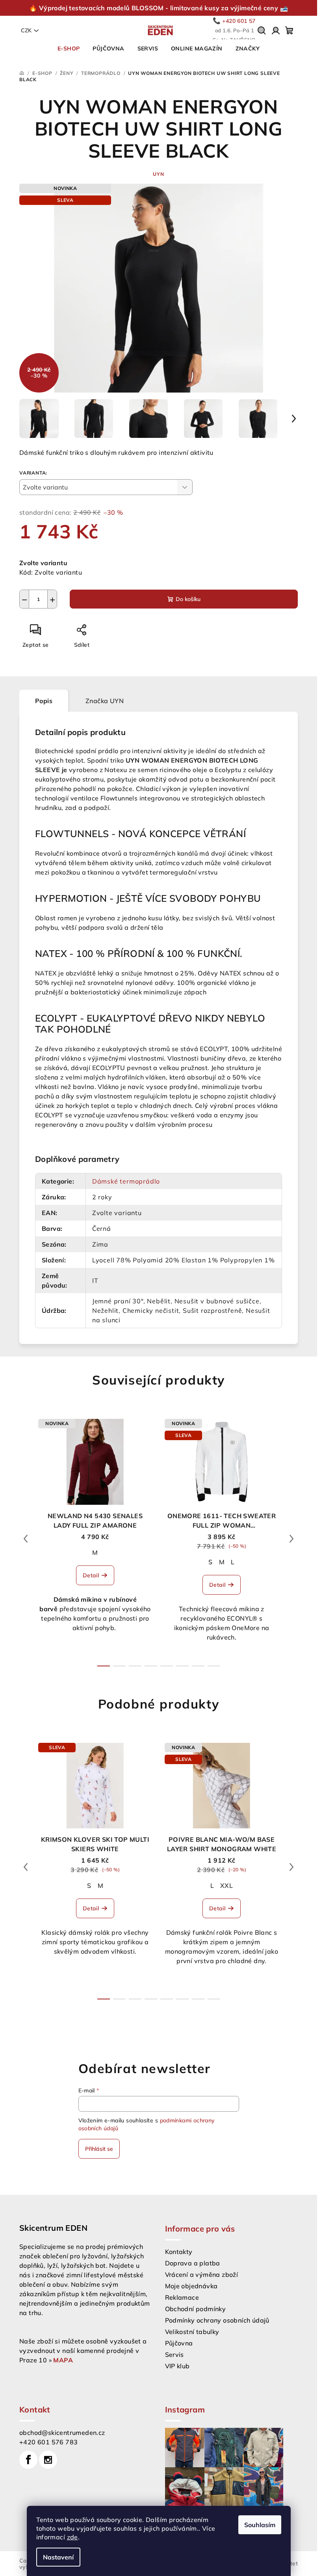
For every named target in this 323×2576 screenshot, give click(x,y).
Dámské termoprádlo (126, 1181)
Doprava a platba (193, 2263)
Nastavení (58, 2557)
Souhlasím (260, 2525)
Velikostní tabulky (192, 2332)
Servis (174, 2355)
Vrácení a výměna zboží (202, 2274)
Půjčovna (179, 2343)
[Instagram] (48, 2460)
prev (26, 1539)
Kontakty (179, 2252)
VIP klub (177, 2366)
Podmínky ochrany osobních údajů (217, 2320)
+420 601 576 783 (48, 2442)
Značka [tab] (105, 701)
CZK (26, 30)
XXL (226, 1885)
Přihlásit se (99, 2149)
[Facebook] (28, 2460)
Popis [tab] (44, 701)
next (291, 1539)
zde (72, 2537)
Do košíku (188, 599)
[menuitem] (69, 48)
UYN (158, 174)
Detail (91, 1575)
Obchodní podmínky (196, 2309)
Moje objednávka (191, 2286)
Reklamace (182, 2297)
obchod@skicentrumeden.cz (62, 2433)
